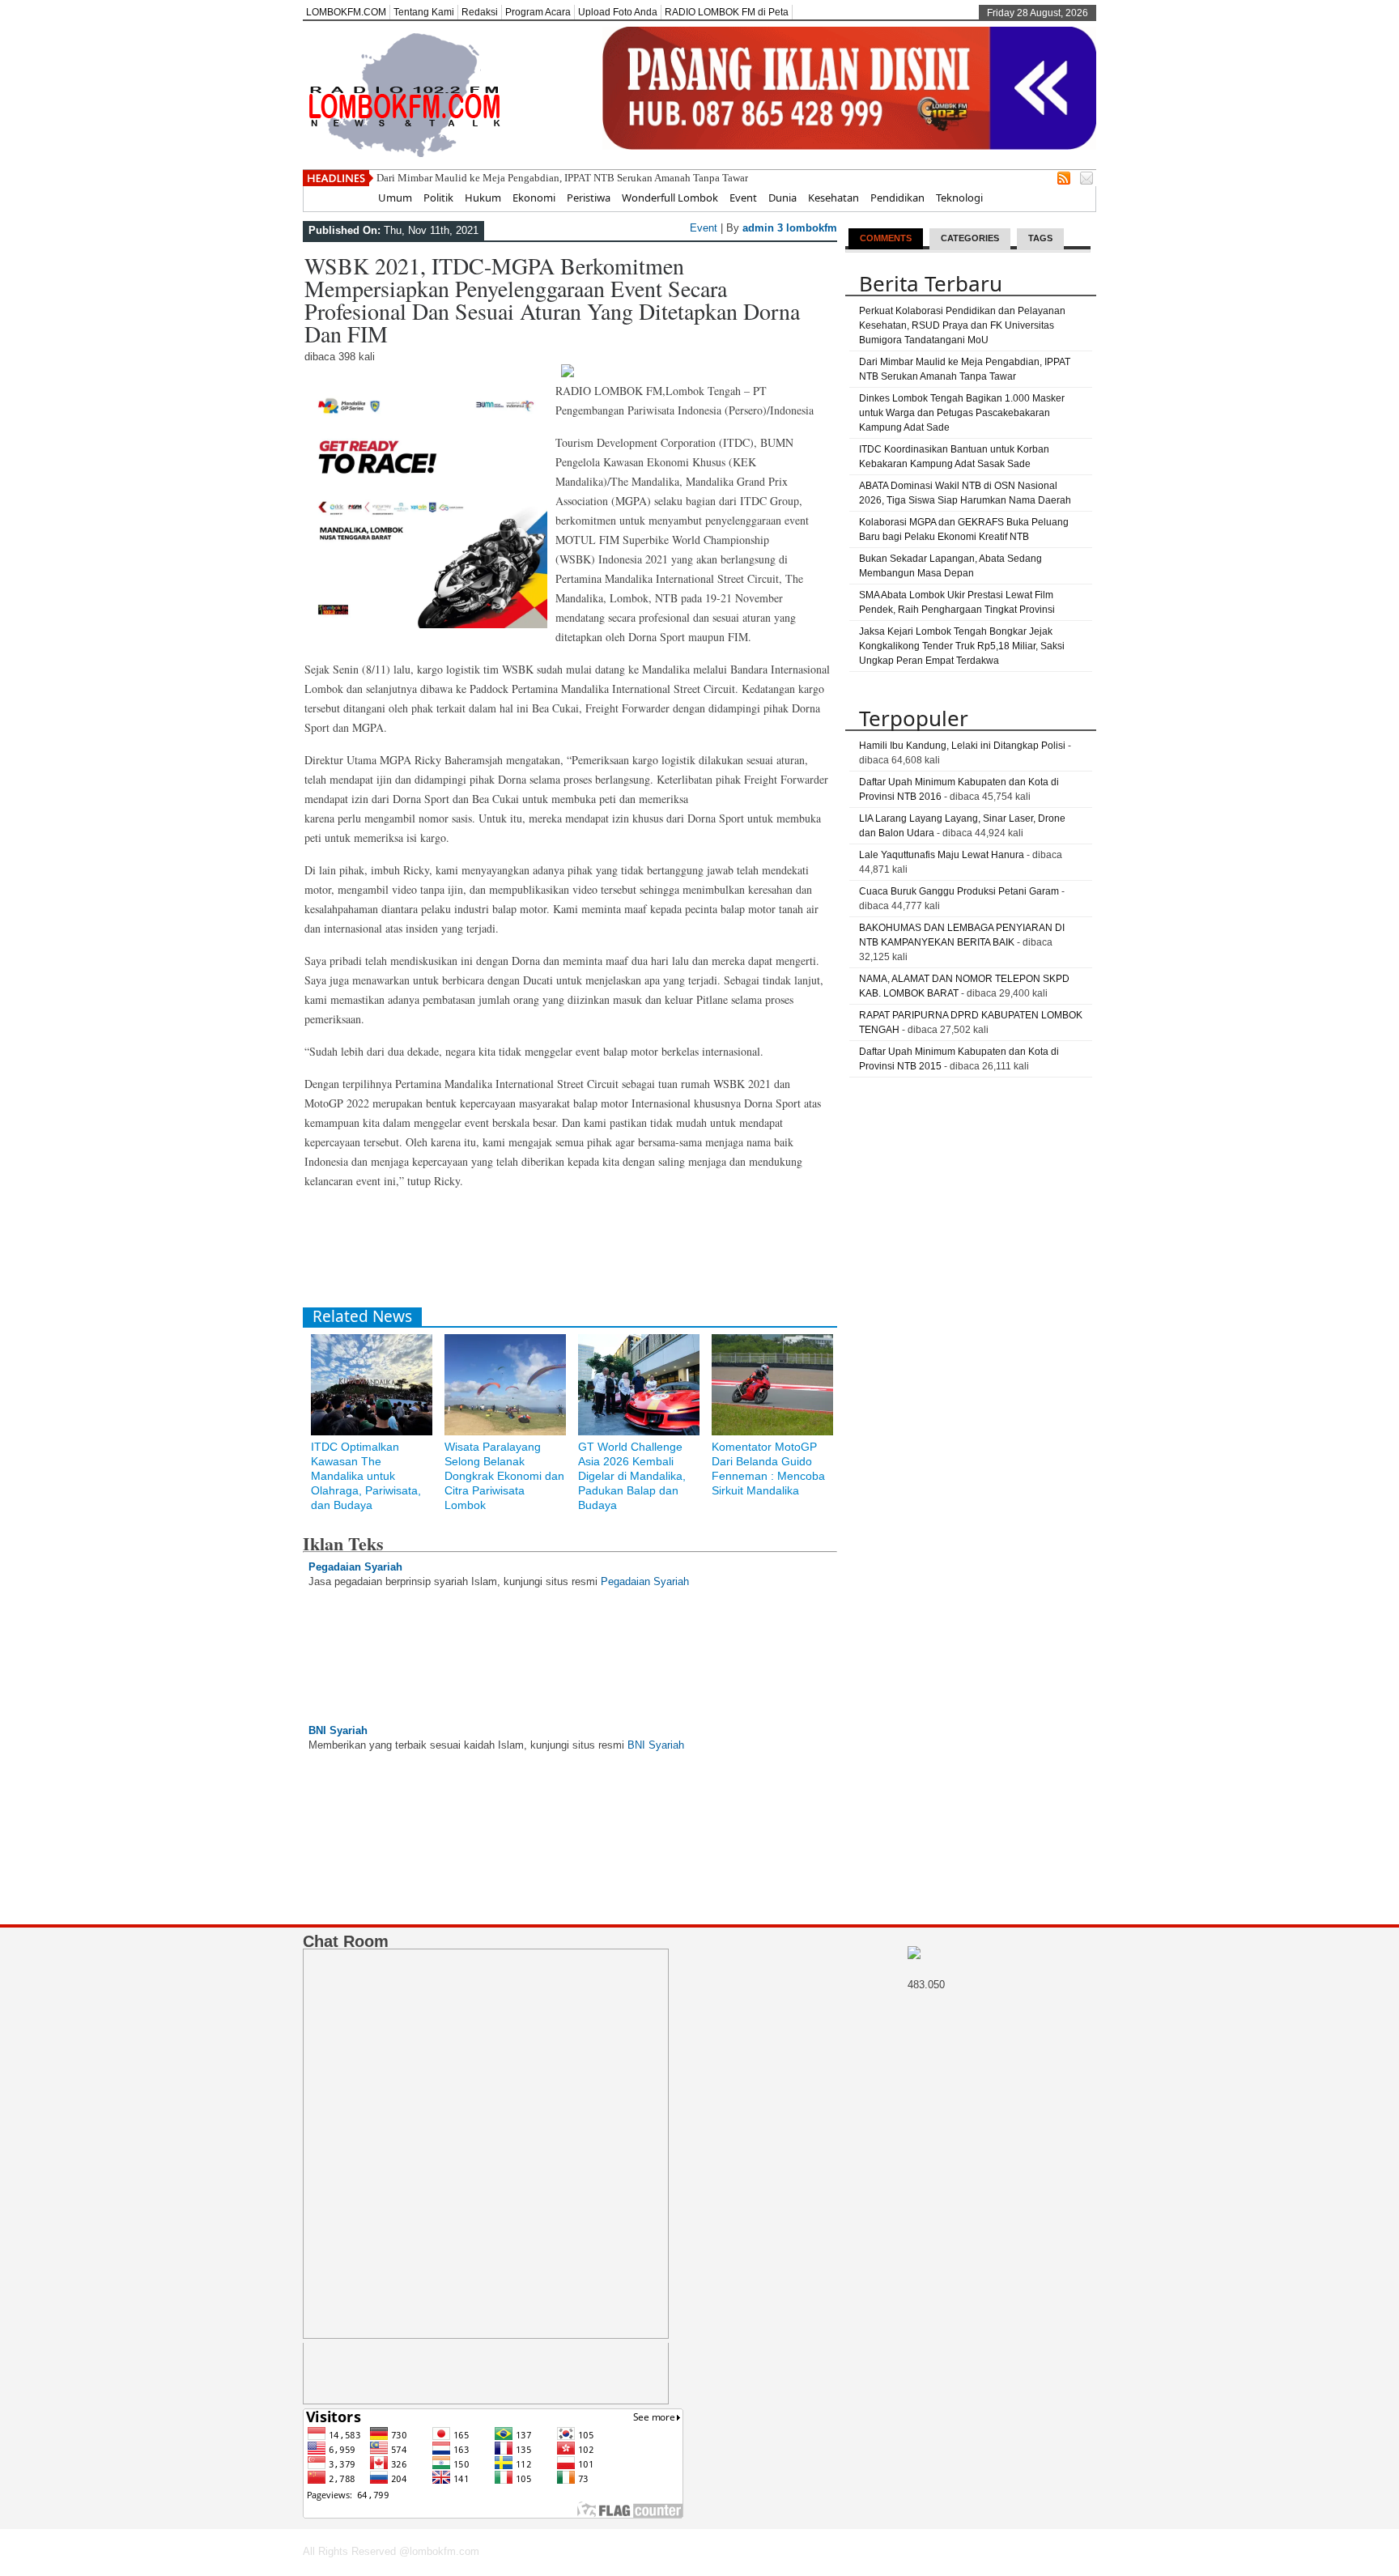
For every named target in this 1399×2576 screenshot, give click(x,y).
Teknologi (959, 198)
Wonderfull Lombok (670, 198)
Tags (1040, 238)
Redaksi (480, 12)
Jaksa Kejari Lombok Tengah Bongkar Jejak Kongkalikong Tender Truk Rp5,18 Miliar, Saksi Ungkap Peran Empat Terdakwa (962, 646)
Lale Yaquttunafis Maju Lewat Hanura (942, 855)
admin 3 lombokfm (790, 228)
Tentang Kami (424, 12)
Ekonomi (534, 198)
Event (743, 198)
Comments (886, 238)
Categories (970, 238)
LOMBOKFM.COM (346, 12)
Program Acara (538, 12)
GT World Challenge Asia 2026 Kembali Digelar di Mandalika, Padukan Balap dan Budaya (632, 1476)
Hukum (483, 198)
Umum (395, 198)
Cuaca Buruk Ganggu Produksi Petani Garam (959, 891)
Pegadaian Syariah (355, 1567)
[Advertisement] (597, 1255)
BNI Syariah (338, 1730)
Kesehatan (833, 198)
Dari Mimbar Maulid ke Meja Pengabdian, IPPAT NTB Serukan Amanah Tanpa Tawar (562, 178)
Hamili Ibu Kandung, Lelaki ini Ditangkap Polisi (962, 746)
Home (352, 198)
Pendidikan (897, 198)
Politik (438, 198)
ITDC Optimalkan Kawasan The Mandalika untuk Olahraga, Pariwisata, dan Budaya (366, 1476)
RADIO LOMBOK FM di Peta (727, 12)
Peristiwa (589, 198)
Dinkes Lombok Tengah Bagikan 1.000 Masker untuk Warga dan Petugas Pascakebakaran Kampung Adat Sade (962, 413)
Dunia (782, 198)
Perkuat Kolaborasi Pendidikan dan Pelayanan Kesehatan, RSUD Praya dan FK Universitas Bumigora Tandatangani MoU (962, 325)
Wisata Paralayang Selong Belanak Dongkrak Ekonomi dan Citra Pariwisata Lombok (504, 1476)
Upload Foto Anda (618, 12)
